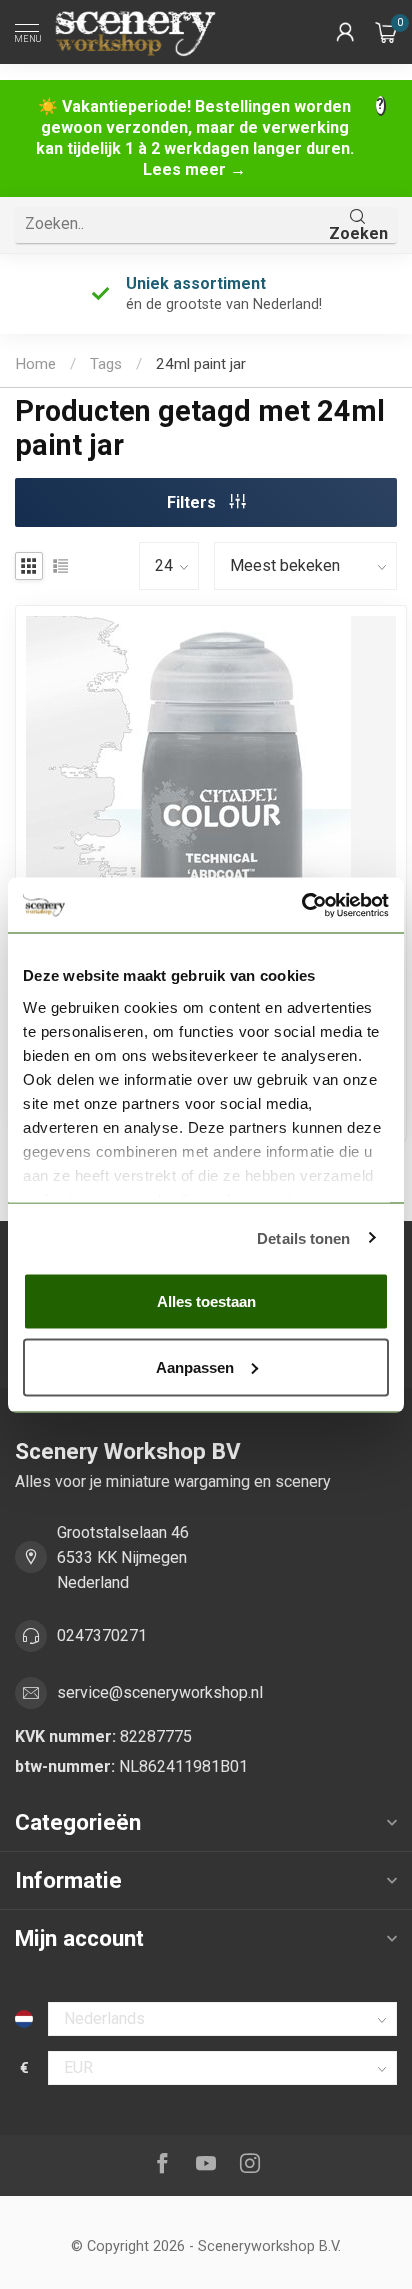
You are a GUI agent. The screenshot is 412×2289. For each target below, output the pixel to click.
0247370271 (102, 1635)
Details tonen (303, 1237)
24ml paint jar (201, 364)
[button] (345, 32)
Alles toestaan (206, 1301)
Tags (106, 364)
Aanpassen (195, 1366)
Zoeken (358, 233)
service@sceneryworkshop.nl (160, 1692)
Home (35, 364)
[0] (386, 32)
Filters (193, 502)
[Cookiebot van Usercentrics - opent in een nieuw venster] (301, 905)
